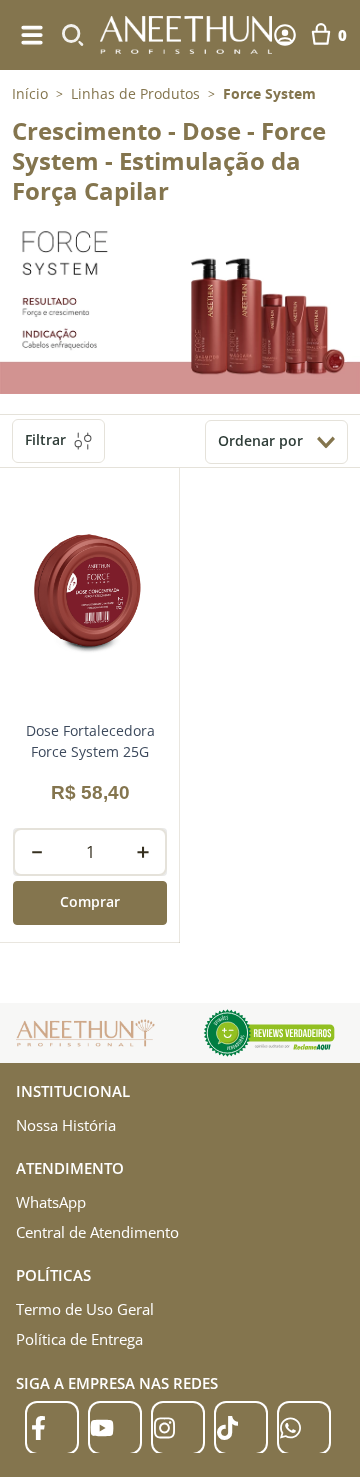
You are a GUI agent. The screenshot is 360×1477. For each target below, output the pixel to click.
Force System (269, 94)
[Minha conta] (285, 35)
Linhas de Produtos (135, 94)
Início (30, 93)
